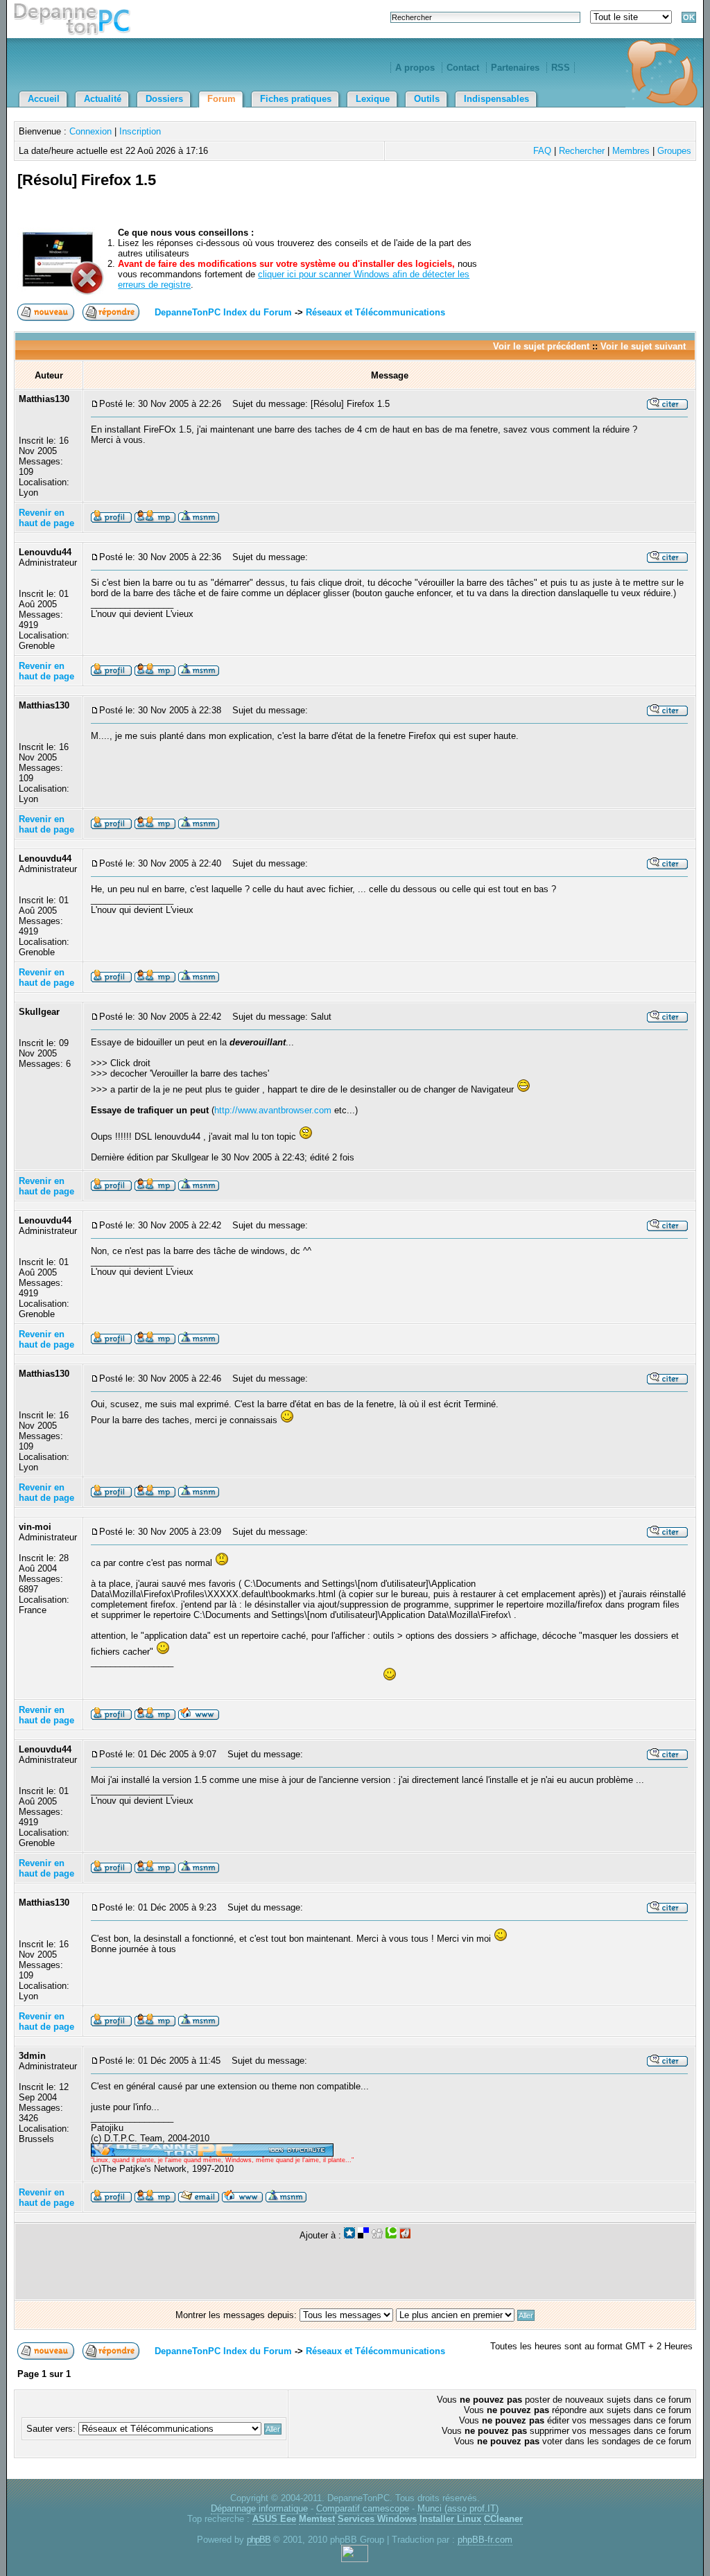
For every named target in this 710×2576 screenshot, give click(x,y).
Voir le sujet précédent (541, 346)
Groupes (674, 151)
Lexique (373, 99)
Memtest (317, 2519)
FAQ (542, 151)
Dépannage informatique (259, 2508)
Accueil (44, 99)
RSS (561, 68)
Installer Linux (450, 2519)
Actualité (103, 99)
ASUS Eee (274, 2519)
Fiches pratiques (296, 99)
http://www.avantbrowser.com (273, 1110)
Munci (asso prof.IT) (458, 2508)
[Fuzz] (405, 2235)
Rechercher (582, 151)
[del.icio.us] (363, 2235)
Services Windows (377, 2519)
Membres (631, 151)
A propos (415, 68)
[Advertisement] (530, 196)
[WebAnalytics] (355, 2559)
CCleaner (503, 2519)
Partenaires (515, 68)
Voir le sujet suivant (643, 346)
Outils (427, 99)
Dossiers (164, 99)
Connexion (90, 131)
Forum (222, 99)
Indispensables (496, 99)
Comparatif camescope (363, 2508)
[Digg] (377, 2235)
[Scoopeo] (349, 2235)
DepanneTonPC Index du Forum (223, 312)
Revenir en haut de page (46, 518)
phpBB (259, 2540)
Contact (463, 68)
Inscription (140, 131)
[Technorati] (391, 2235)
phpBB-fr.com (485, 2540)
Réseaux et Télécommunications (375, 312)
